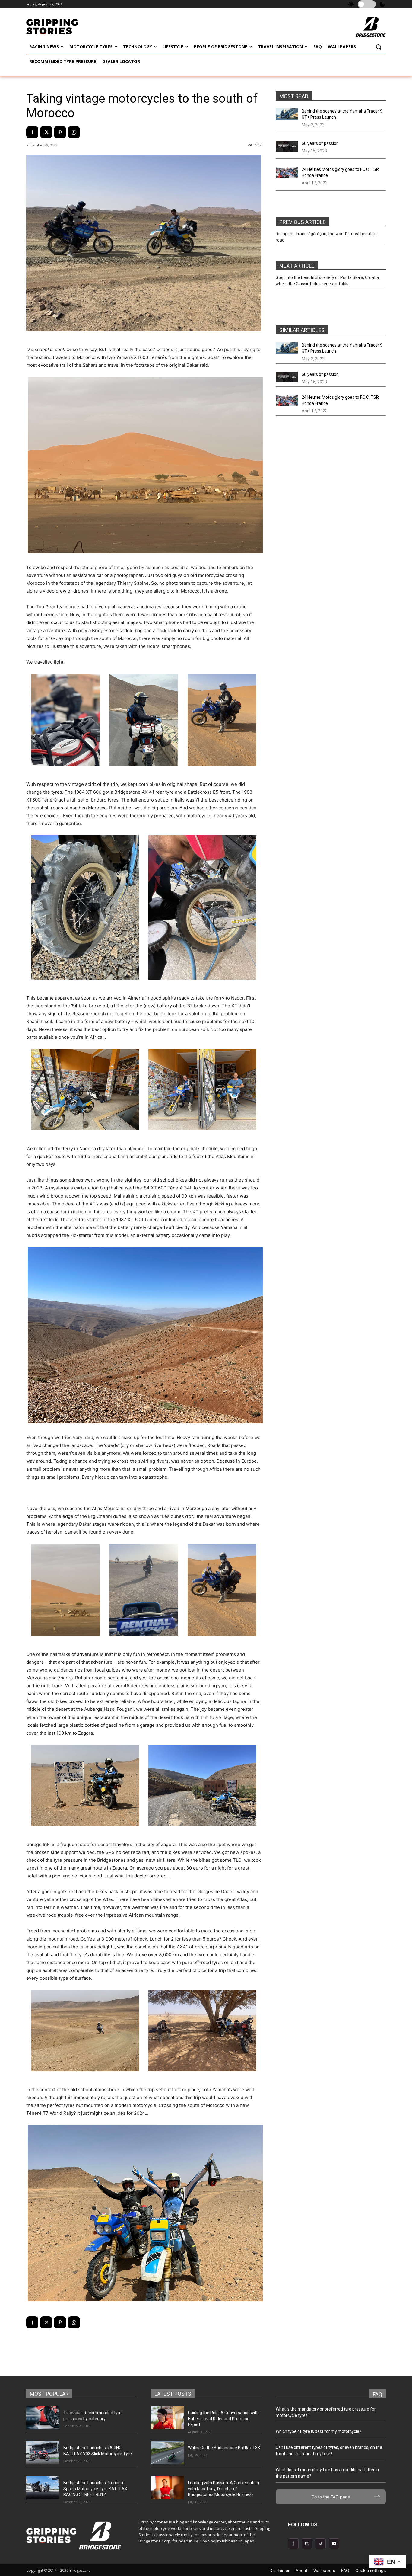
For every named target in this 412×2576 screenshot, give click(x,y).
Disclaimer (279, 2570)
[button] (379, 47)
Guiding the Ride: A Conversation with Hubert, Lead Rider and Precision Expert (223, 2419)
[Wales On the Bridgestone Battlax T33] (167, 2453)
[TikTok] (320, 2544)
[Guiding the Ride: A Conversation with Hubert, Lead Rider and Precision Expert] (167, 2418)
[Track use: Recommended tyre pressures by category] (43, 2418)
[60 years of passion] (287, 146)
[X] (46, 132)
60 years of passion (320, 143)
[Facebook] (32, 132)
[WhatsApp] (74, 132)
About (301, 2570)
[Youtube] (334, 2544)
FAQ (345, 2570)
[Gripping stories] (67, 27)
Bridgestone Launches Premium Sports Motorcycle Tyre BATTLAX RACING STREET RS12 (95, 2489)
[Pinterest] (60, 132)
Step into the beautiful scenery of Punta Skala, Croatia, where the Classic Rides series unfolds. (328, 281)
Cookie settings (371, 2570)
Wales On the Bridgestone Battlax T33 (224, 2448)
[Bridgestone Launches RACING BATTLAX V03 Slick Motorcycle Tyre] (43, 2453)
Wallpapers (324, 2570)
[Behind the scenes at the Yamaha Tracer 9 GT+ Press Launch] (287, 114)
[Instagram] (307, 2544)
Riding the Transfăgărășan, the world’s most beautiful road (327, 237)
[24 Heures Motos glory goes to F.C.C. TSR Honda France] (287, 172)
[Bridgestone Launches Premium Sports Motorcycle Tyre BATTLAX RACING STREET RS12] (43, 2488)
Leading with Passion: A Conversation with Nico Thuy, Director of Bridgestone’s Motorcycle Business (223, 2489)
